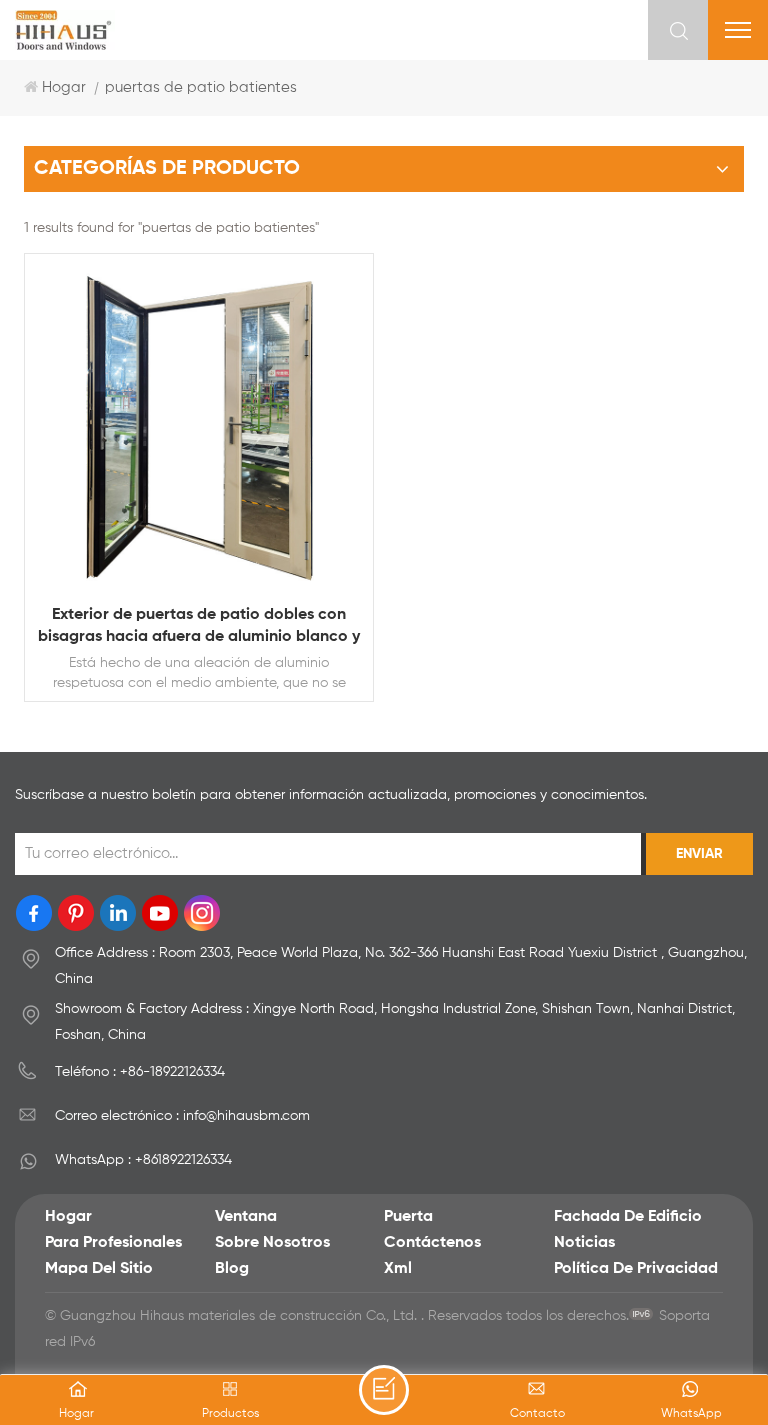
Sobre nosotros (272, 1243)
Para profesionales (113, 1243)
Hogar (64, 87)
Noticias (584, 1243)
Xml (398, 1269)
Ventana (246, 1217)
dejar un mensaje (384, 1390)
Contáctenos (432, 1243)
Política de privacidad (636, 1269)
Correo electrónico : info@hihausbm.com (182, 1116)
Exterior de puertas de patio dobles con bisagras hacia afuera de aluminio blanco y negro (199, 627)
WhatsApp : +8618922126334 (143, 1160)
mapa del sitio (99, 1269)
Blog (232, 1269)
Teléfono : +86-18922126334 (140, 1072)
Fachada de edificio (628, 1217)
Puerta (408, 1217)
